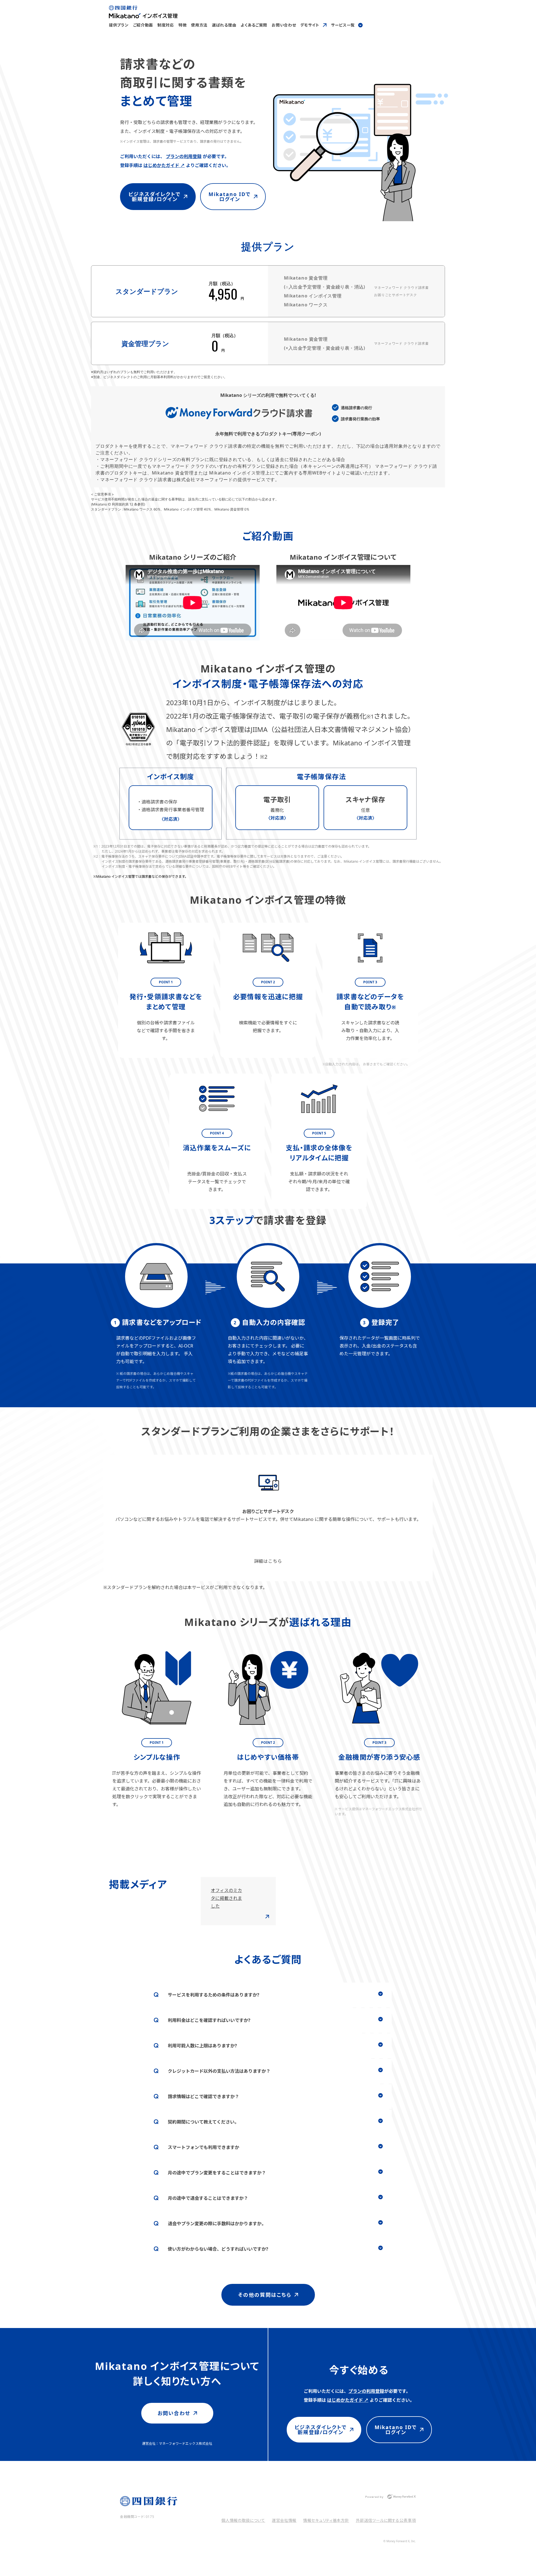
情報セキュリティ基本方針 (326, 2520)
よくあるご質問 (254, 25)
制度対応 (166, 25)
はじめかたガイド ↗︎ (164, 165)
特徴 (182, 25)
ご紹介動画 (143, 25)
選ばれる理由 (224, 25)
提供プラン (119, 25)
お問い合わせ (284, 25)
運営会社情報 (284, 2520)
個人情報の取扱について (243, 2520)
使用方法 (199, 25)
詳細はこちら (268, 1561)
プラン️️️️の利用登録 (184, 156)
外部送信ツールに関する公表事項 (386, 2520)
